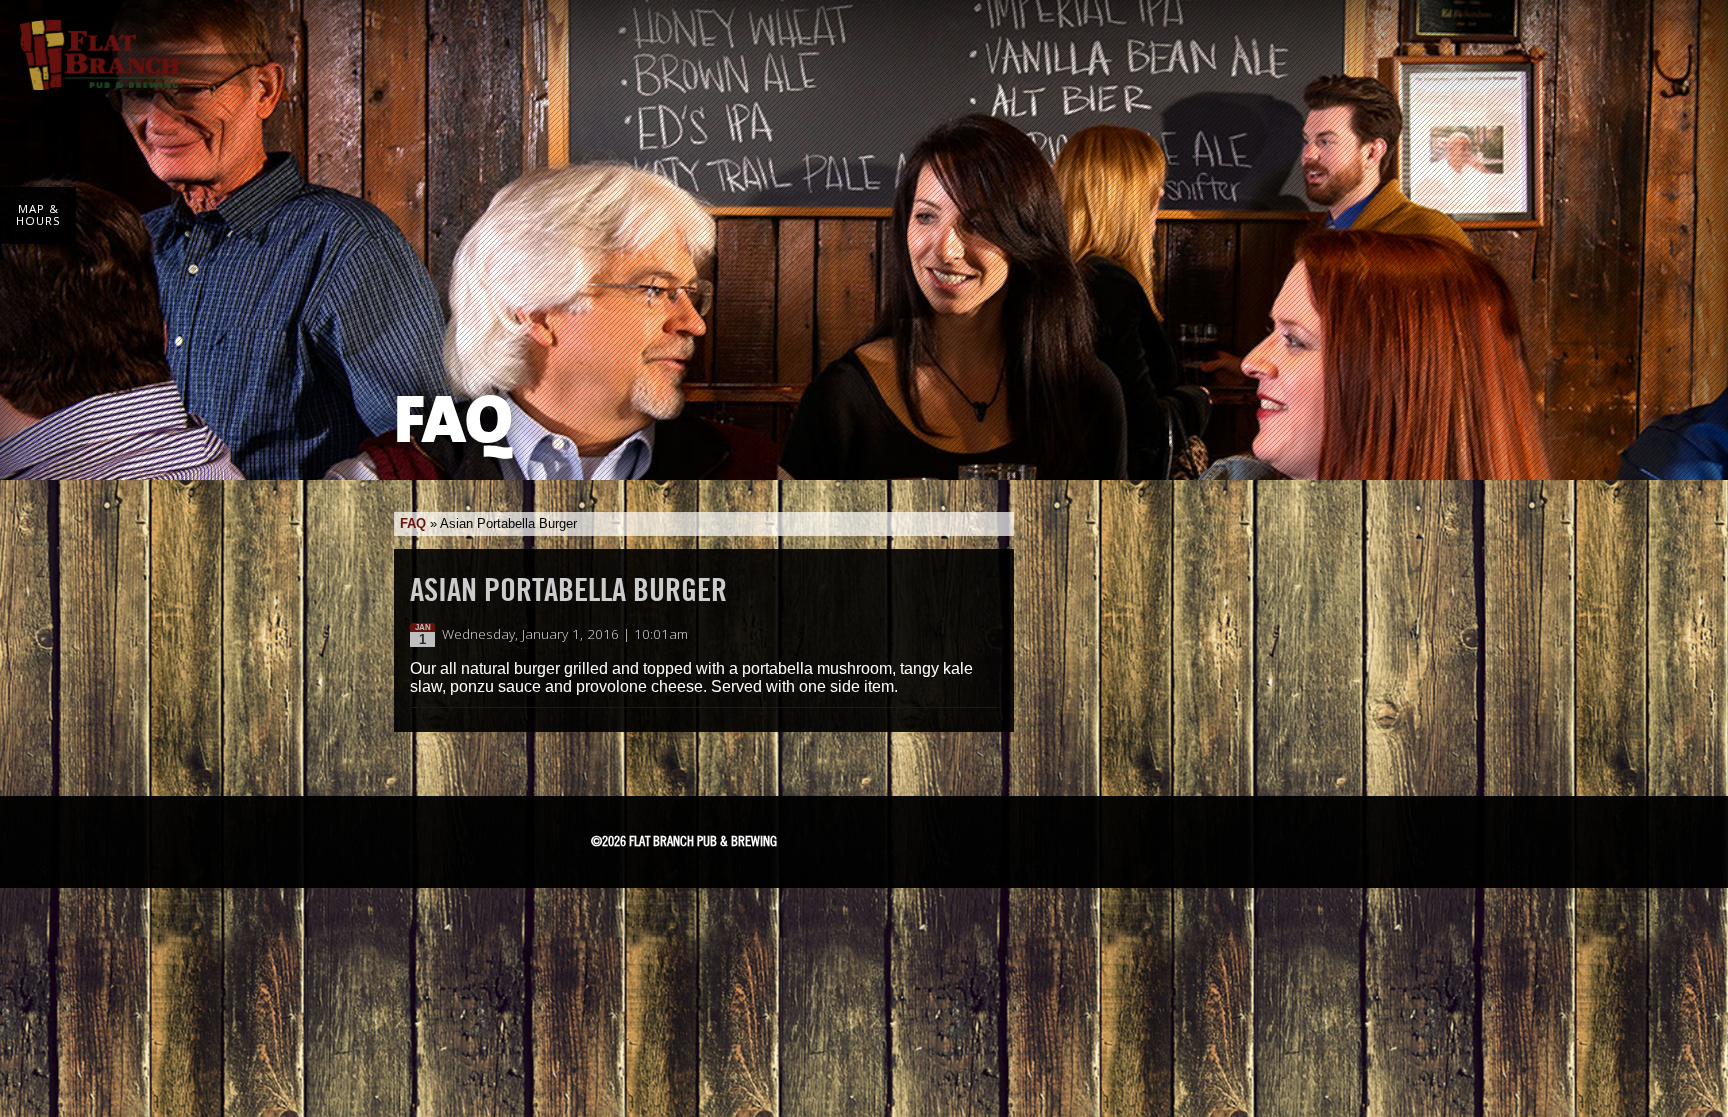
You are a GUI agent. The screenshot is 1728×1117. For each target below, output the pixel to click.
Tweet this (965, 635)
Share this (986, 635)
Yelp (1067, 837)
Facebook (887, 838)
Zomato (1140, 837)
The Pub (938, 838)
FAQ (413, 523)
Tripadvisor (994, 835)
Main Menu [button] (1680, 42)
